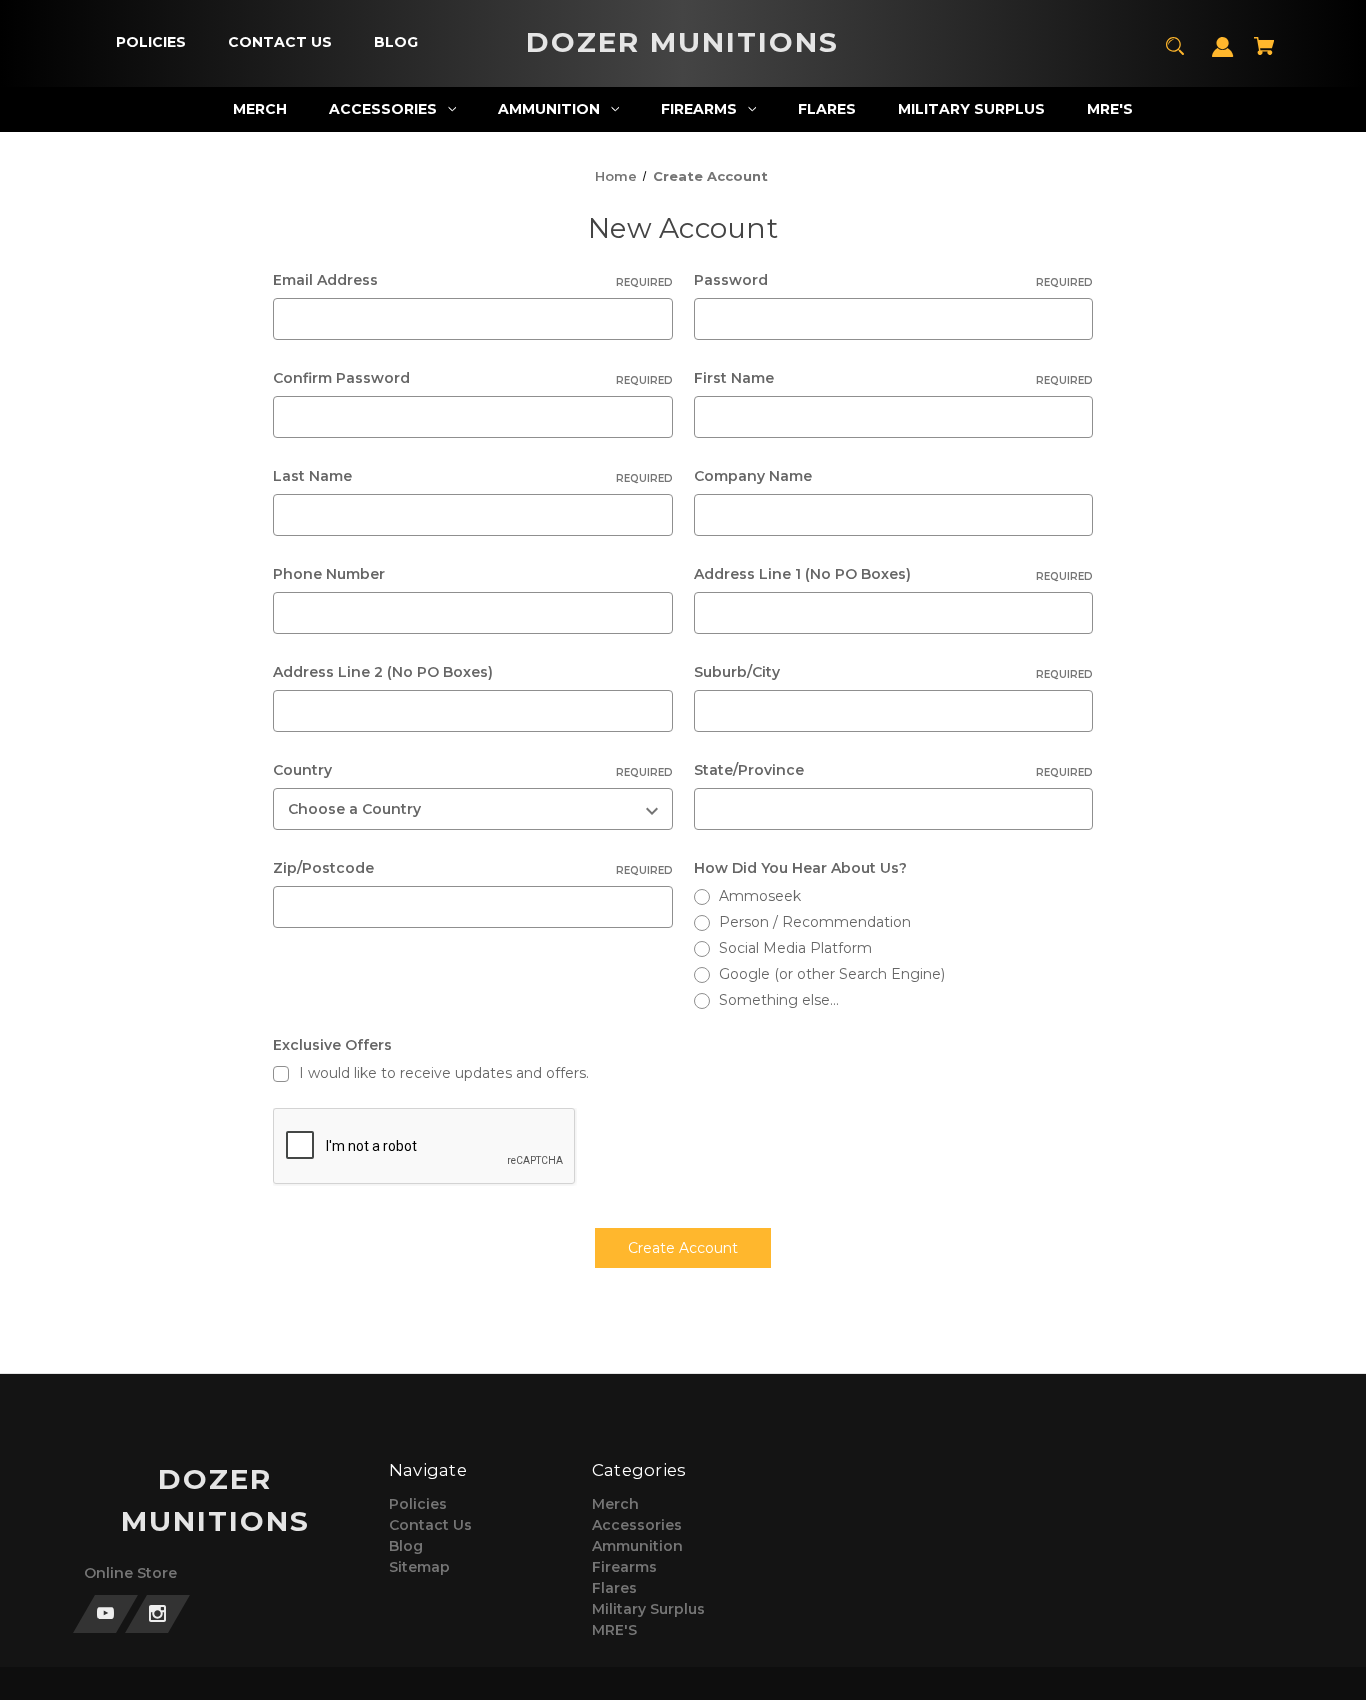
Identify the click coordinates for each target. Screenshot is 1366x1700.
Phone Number (329, 574)
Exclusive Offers (332, 1045)
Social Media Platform (795, 948)
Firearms (624, 1567)
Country (472, 770)
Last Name (472, 476)
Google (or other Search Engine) (832, 974)
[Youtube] (105, 1614)
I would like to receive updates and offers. (444, 1073)
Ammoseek (760, 896)
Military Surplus (648, 1609)
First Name (893, 378)
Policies (418, 1504)
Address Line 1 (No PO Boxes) (893, 574)
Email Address (472, 280)
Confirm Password (472, 378)
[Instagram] (157, 1614)
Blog (406, 1546)
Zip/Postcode (472, 868)
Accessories (637, 1525)
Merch (615, 1504)
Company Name (753, 476)
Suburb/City (893, 672)
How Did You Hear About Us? (800, 868)
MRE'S (614, 1630)
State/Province (893, 770)
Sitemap (419, 1567)
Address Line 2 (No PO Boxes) (383, 672)
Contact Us (430, 1525)
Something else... (779, 1000)
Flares (614, 1588)
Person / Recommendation (815, 922)
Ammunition (637, 1546)
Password (893, 280)
